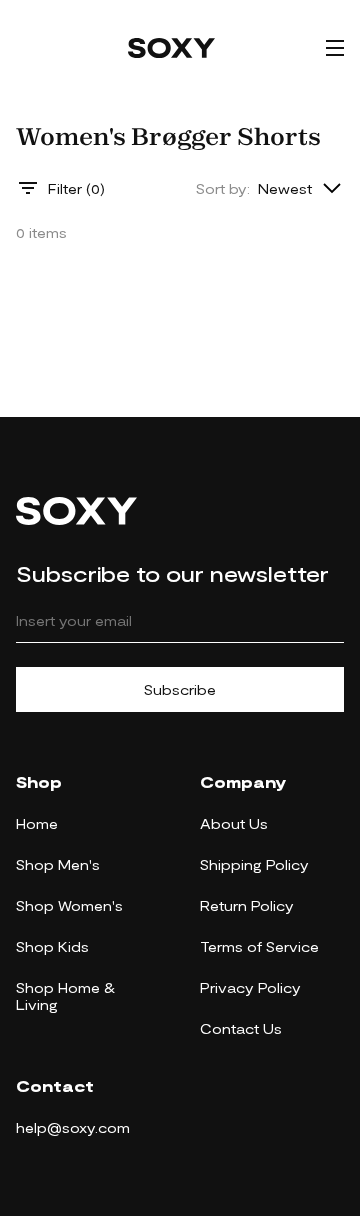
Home (37, 823)
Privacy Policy (250, 987)
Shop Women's (69, 905)
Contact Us (241, 1028)
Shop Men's (58, 864)
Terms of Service (259, 946)
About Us (234, 823)
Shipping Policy (254, 864)
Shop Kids (52, 946)
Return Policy (247, 905)
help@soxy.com (73, 1127)
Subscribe (180, 689)
